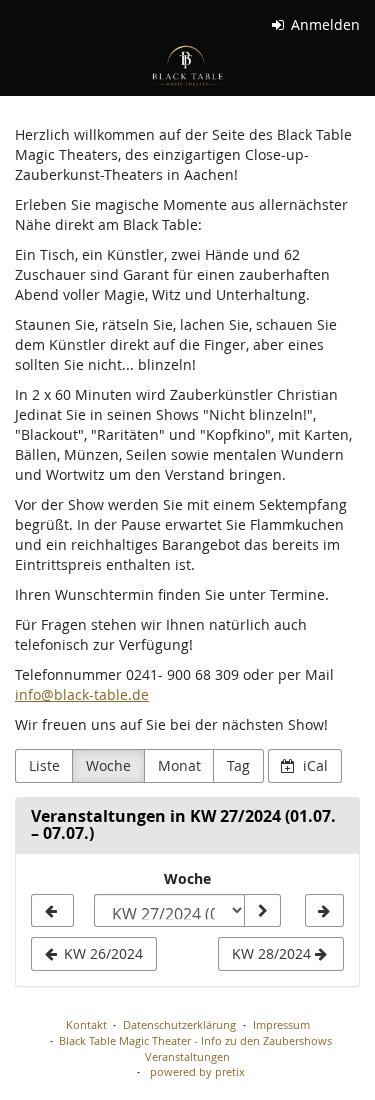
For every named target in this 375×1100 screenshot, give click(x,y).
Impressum (281, 1024)
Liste (44, 765)
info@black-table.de (82, 694)
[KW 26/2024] (52, 911)
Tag (238, 765)
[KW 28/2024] (324, 911)
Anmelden (323, 24)
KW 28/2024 (273, 953)
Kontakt (86, 1024)
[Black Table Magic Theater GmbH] (187, 65)
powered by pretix (197, 1071)
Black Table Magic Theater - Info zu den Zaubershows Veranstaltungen (195, 1048)
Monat (179, 765)
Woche (108, 765)
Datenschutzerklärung (179, 1024)
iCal (313, 765)
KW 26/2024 (101, 953)
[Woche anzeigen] (262, 911)
